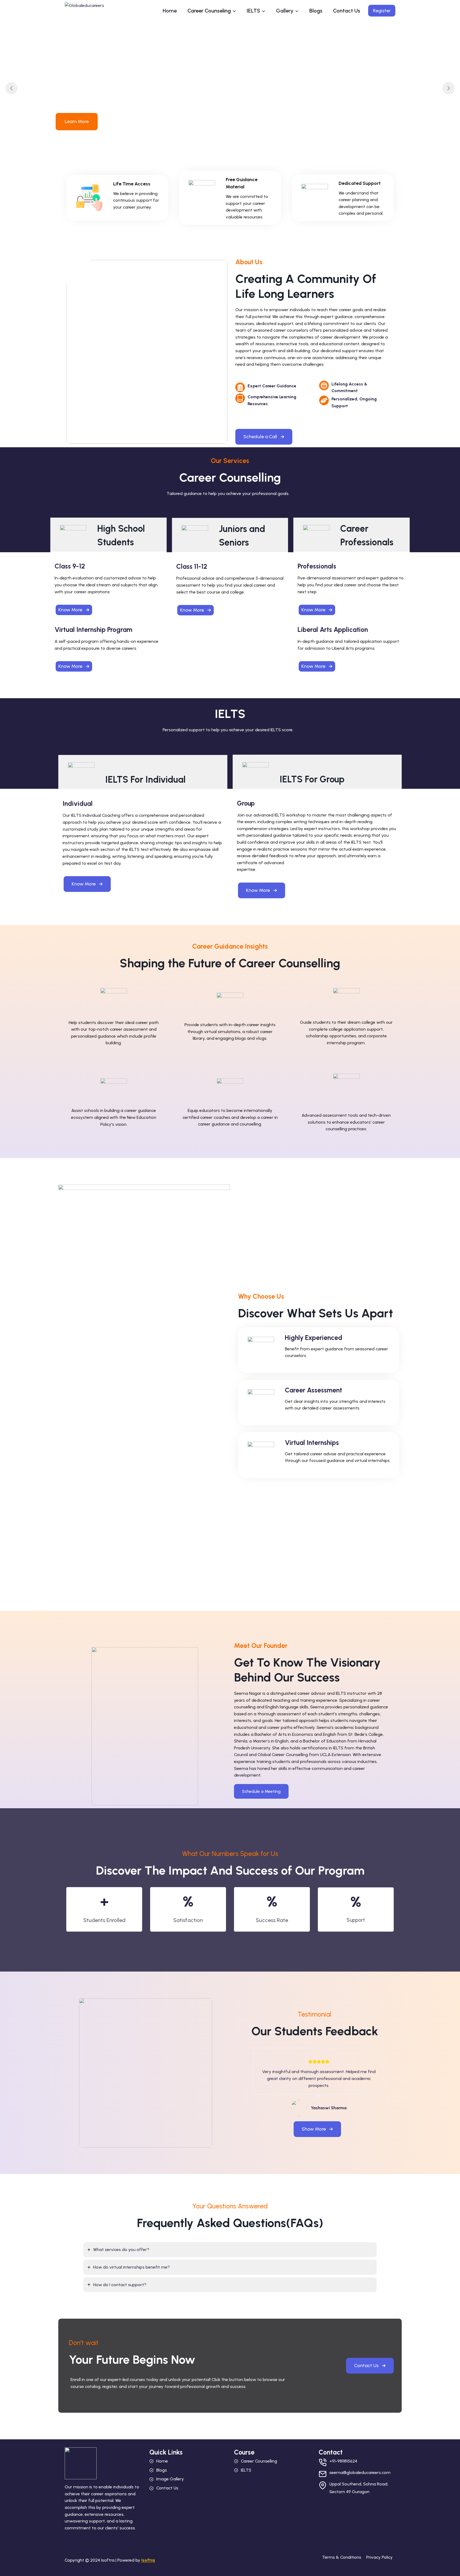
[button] (264, 437)
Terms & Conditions (342, 2557)
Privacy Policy (379, 2557)
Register (382, 11)
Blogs (316, 11)
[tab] (230, 2250)
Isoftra (148, 2560)
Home (170, 11)
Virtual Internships (312, 1443)
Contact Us (347, 11)
